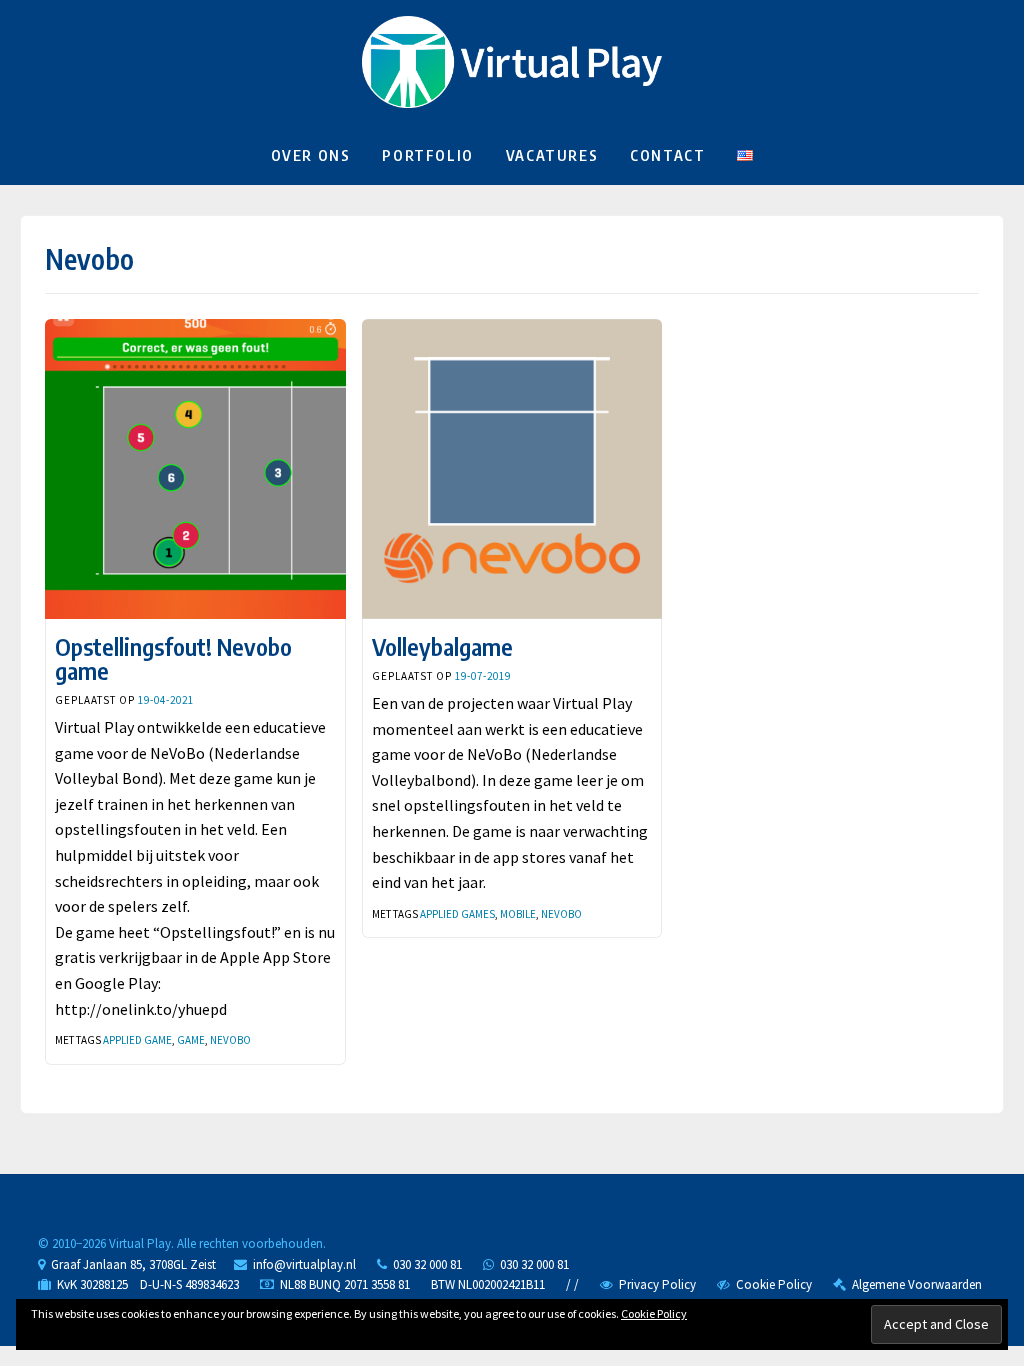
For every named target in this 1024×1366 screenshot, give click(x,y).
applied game (137, 1040)
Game (191, 1040)
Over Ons (311, 155)
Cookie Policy (771, 1284)
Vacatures (552, 155)
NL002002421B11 (501, 1284)
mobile (518, 914)
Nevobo (230, 1040)
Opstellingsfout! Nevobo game (173, 658)
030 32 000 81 (424, 1264)
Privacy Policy (654, 1284)
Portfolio (427, 155)
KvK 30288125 (89, 1284)
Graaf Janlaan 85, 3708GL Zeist (130, 1264)
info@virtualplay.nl (304, 1264)
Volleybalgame (442, 646)
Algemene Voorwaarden (914, 1284)
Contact (667, 155)
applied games (457, 914)
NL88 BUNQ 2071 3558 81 (345, 1284)
